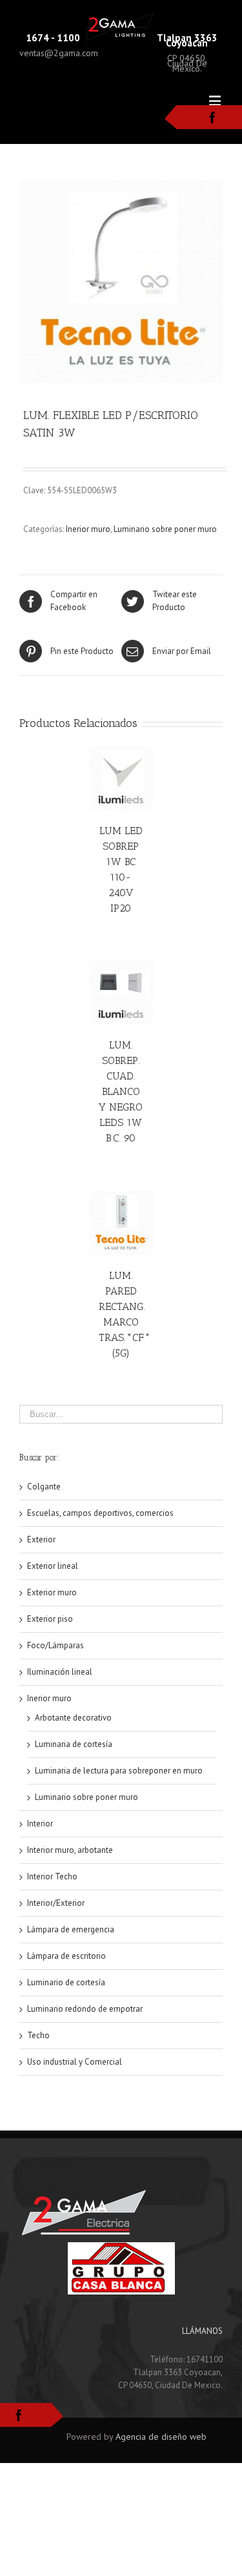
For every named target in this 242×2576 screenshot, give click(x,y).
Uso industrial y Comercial (75, 2062)
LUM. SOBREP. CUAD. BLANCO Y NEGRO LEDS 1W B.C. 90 (121, 1091)
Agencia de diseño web (161, 2437)
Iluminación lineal (60, 1672)
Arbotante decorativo (73, 1718)
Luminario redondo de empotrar (85, 2009)
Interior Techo (52, 1876)
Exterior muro (52, 1592)
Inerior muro (88, 529)
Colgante (44, 1487)
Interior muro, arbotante (70, 1850)
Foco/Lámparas (55, 1645)
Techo (38, 2035)
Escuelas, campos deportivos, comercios (100, 1513)
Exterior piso (50, 1619)
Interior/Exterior (56, 1903)
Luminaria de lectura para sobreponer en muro (119, 1771)
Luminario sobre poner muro (165, 529)
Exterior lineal (53, 1566)
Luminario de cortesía (66, 1982)
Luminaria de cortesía (74, 1744)
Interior (40, 1824)
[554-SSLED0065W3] (121, 281)
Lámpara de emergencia (71, 1929)
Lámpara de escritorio (66, 1956)
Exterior (41, 1539)
